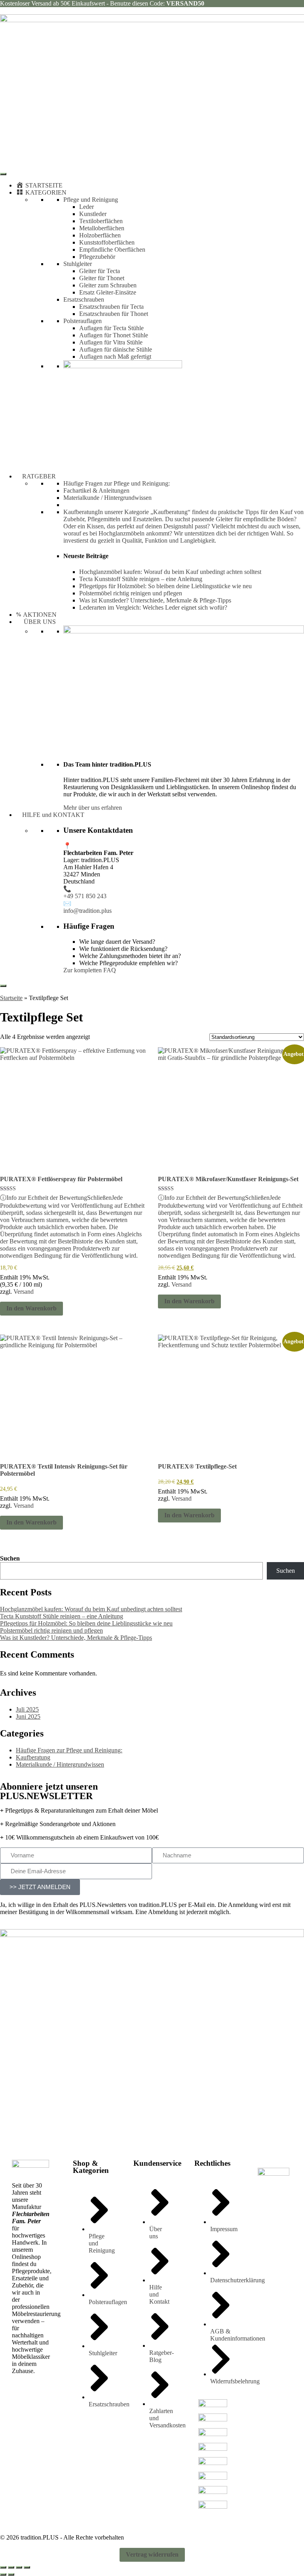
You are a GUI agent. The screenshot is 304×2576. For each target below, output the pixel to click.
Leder (86, 207)
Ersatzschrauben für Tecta (111, 307)
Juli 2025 (27, 1709)
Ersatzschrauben (84, 299)
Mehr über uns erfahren (93, 808)
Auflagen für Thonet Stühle (114, 335)
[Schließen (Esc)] (27, 2567)
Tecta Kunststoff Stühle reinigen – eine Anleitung (141, 579)
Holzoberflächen (100, 235)
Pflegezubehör (97, 257)
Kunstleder (93, 214)
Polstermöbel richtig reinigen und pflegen (131, 593)
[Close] (3, 986)
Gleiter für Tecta (100, 271)
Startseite (11, 998)
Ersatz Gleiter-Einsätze (108, 292)
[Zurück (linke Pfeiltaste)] (3, 2574)
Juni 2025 (28, 1716)
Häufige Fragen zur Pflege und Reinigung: (117, 483)
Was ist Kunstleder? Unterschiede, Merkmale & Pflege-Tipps (155, 600)
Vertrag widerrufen (152, 2554)
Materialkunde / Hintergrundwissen (107, 498)
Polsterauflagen (83, 321)
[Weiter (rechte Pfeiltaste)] (11, 2574)
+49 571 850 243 (85, 896)
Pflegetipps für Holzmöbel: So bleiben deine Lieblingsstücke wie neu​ (165, 586)
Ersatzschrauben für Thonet (114, 314)
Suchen (10, 1558)
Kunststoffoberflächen (107, 242)
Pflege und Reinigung (91, 200)
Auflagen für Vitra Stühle (111, 342)
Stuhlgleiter (78, 264)
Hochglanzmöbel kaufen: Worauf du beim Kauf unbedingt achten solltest (170, 572)
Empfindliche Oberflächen (112, 250)
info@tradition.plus (87, 911)
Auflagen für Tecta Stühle (111, 328)
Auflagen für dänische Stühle (116, 349)
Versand (24, 1292)
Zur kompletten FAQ (90, 970)
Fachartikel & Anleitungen (96, 491)
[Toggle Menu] (3, 174)
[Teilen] (19, 2567)
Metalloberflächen (102, 228)
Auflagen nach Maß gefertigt (115, 357)
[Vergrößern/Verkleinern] (3, 2567)
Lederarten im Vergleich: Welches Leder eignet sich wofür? (153, 607)
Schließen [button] (99, 1198)
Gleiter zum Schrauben (108, 285)
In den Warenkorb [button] (31, 1308)
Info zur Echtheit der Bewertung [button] (72, 1227)
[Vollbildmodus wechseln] (11, 2567)
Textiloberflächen (101, 221)
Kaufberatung (33, 1757)
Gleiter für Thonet (102, 278)
